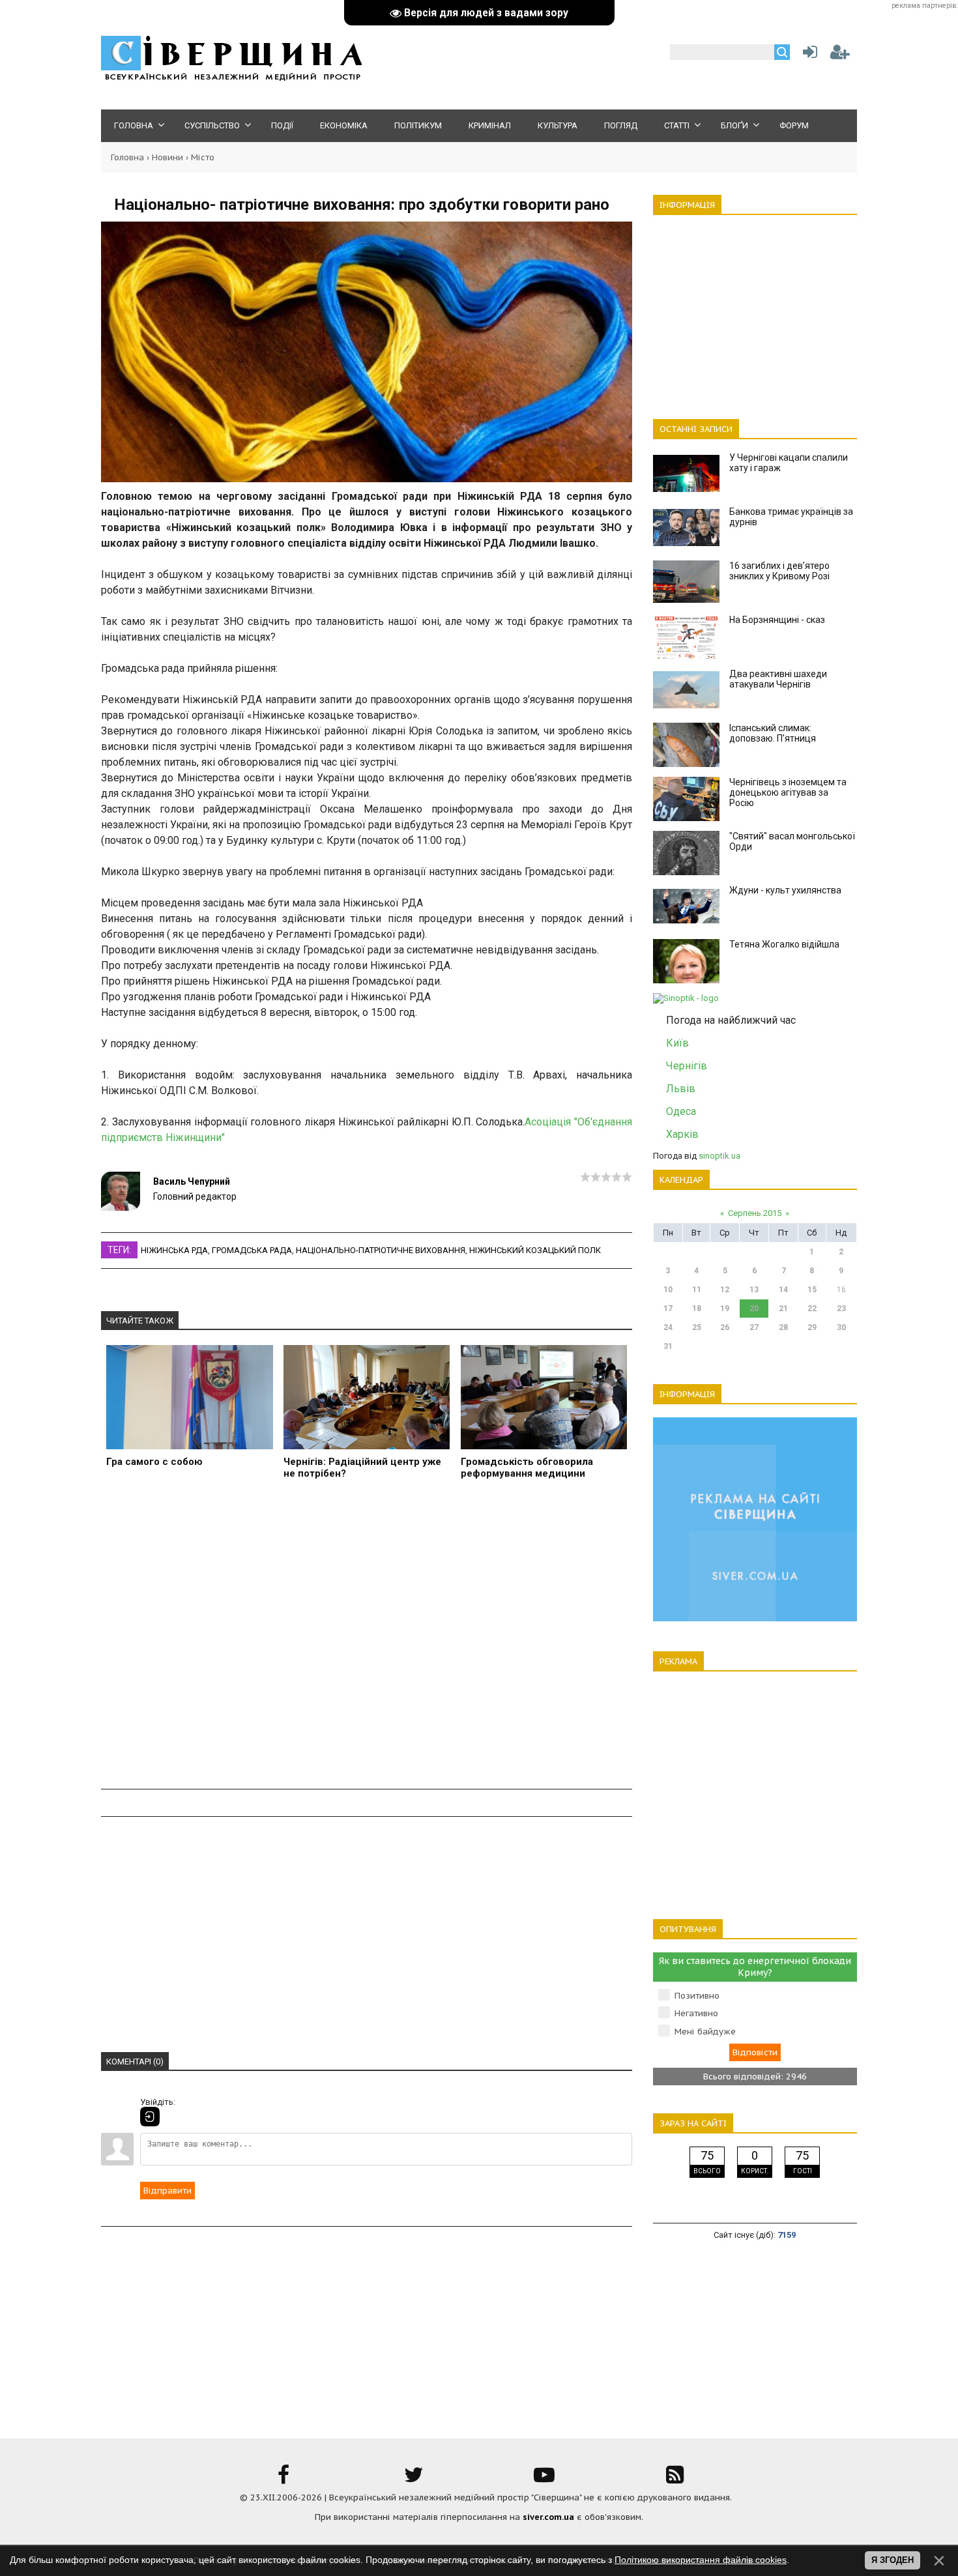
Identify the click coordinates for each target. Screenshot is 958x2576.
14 (783, 1290)
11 (697, 1290)
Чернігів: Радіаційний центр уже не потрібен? (362, 1468)
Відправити (167, 2191)
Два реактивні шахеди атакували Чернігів (778, 679)
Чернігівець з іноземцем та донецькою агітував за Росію (788, 792)
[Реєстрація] (840, 55)
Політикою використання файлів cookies (701, 2560)
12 (725, 1290)
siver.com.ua (548, 2517)
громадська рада (252, 1250)
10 (668, 1290)
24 (668, 1327)
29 (812, 1327)
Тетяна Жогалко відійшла (784, 944)
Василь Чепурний (192, 1181)
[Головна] (231, 79)
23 (841, 1309)
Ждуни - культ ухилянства (785, 890)
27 (754, 1327)
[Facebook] (283, 2479)
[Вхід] (150, 2117)
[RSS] (675, 2479)
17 (668, 1309)
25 (697, 1327)
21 (783, 1309)
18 (697, 1309)
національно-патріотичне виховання (381, 1250)
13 (754, 1290)
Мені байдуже (705, 2032)
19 (725, 1309)
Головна (127, 157)
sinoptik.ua (719, 1156)
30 (841, 1327)
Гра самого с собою (154, 1462)
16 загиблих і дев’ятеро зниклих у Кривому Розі (779, 571)
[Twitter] (414, 2479)
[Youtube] (544, 2479)
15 (812, 1290)
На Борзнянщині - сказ (777, 620)
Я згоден (893, 2560)
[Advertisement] (367, 1642)
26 (725, 1327)
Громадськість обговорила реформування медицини (527, 1468)
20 (754, 1309)
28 (783, 1327)
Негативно (696, 2013)
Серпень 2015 (755, 1213)
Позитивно (697, 1996)
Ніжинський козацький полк (535, 1250)
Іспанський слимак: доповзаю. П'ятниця (773, 733)
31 (668, 1346)
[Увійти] (807, 55)
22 (812, 1309)
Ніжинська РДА (174, 1250)
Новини (167, 157)
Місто (203, 157)
